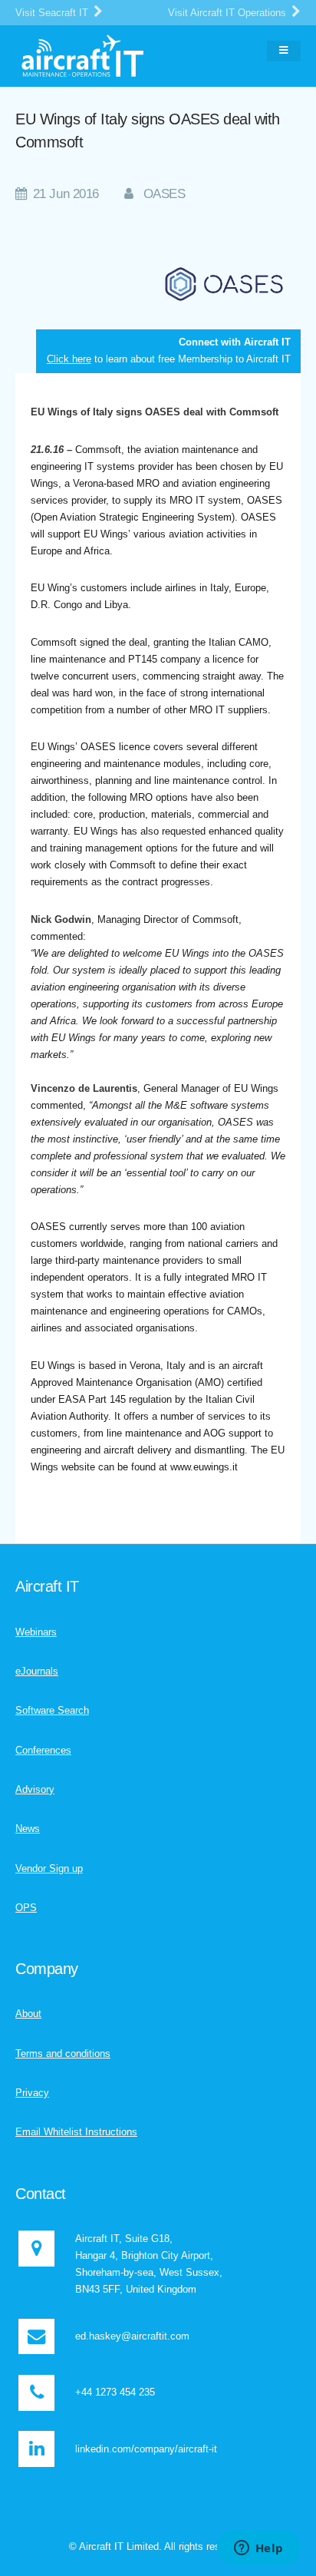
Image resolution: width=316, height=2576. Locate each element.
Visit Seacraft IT (53, 13)
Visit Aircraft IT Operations (229, 13)
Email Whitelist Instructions (76, 2132)
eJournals (37, 1671)
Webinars (36, 1632)
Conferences (43, 1750)
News (28, 1829)
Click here (69, 359)
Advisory (35, 1789)
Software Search (52, 1710)
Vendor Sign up (49, 1868)
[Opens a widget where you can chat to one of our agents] (258, 2549)
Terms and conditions (63, 2054)
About (28, 2014)
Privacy (32, 2093)
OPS (26, 1908)
